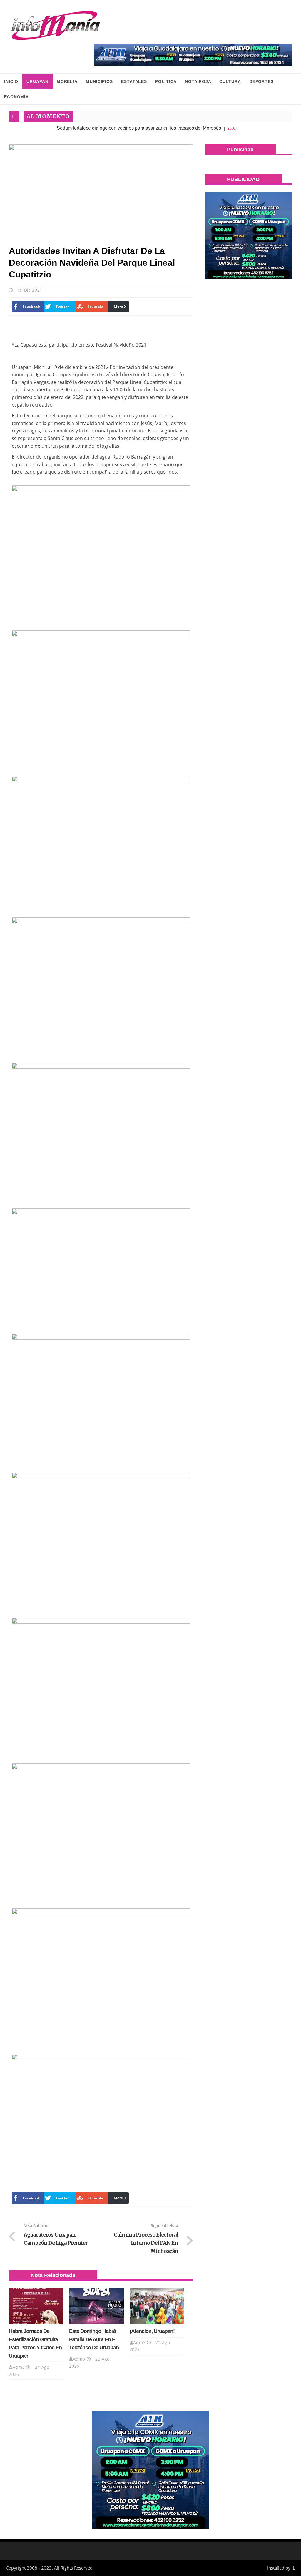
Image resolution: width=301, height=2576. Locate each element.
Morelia (67, 81)
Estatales (134, 81)
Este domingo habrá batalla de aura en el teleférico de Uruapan (94, 2339)
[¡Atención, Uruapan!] (157, 2306)
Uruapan (37, 81)
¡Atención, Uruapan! (152, 2331)
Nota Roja (198, 81)
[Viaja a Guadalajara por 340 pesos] (193, 55)
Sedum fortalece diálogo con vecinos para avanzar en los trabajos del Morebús (100, 128)
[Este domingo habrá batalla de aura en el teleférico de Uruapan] (96, 2306)
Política (166, 81)
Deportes (261, 81)
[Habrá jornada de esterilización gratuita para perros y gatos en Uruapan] (36, 2306)
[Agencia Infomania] (56, 26)
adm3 (19, 2367)
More (118, 306)
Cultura (230, 81)
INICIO (11, 81)
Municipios (99, 81)
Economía (16, 97)
